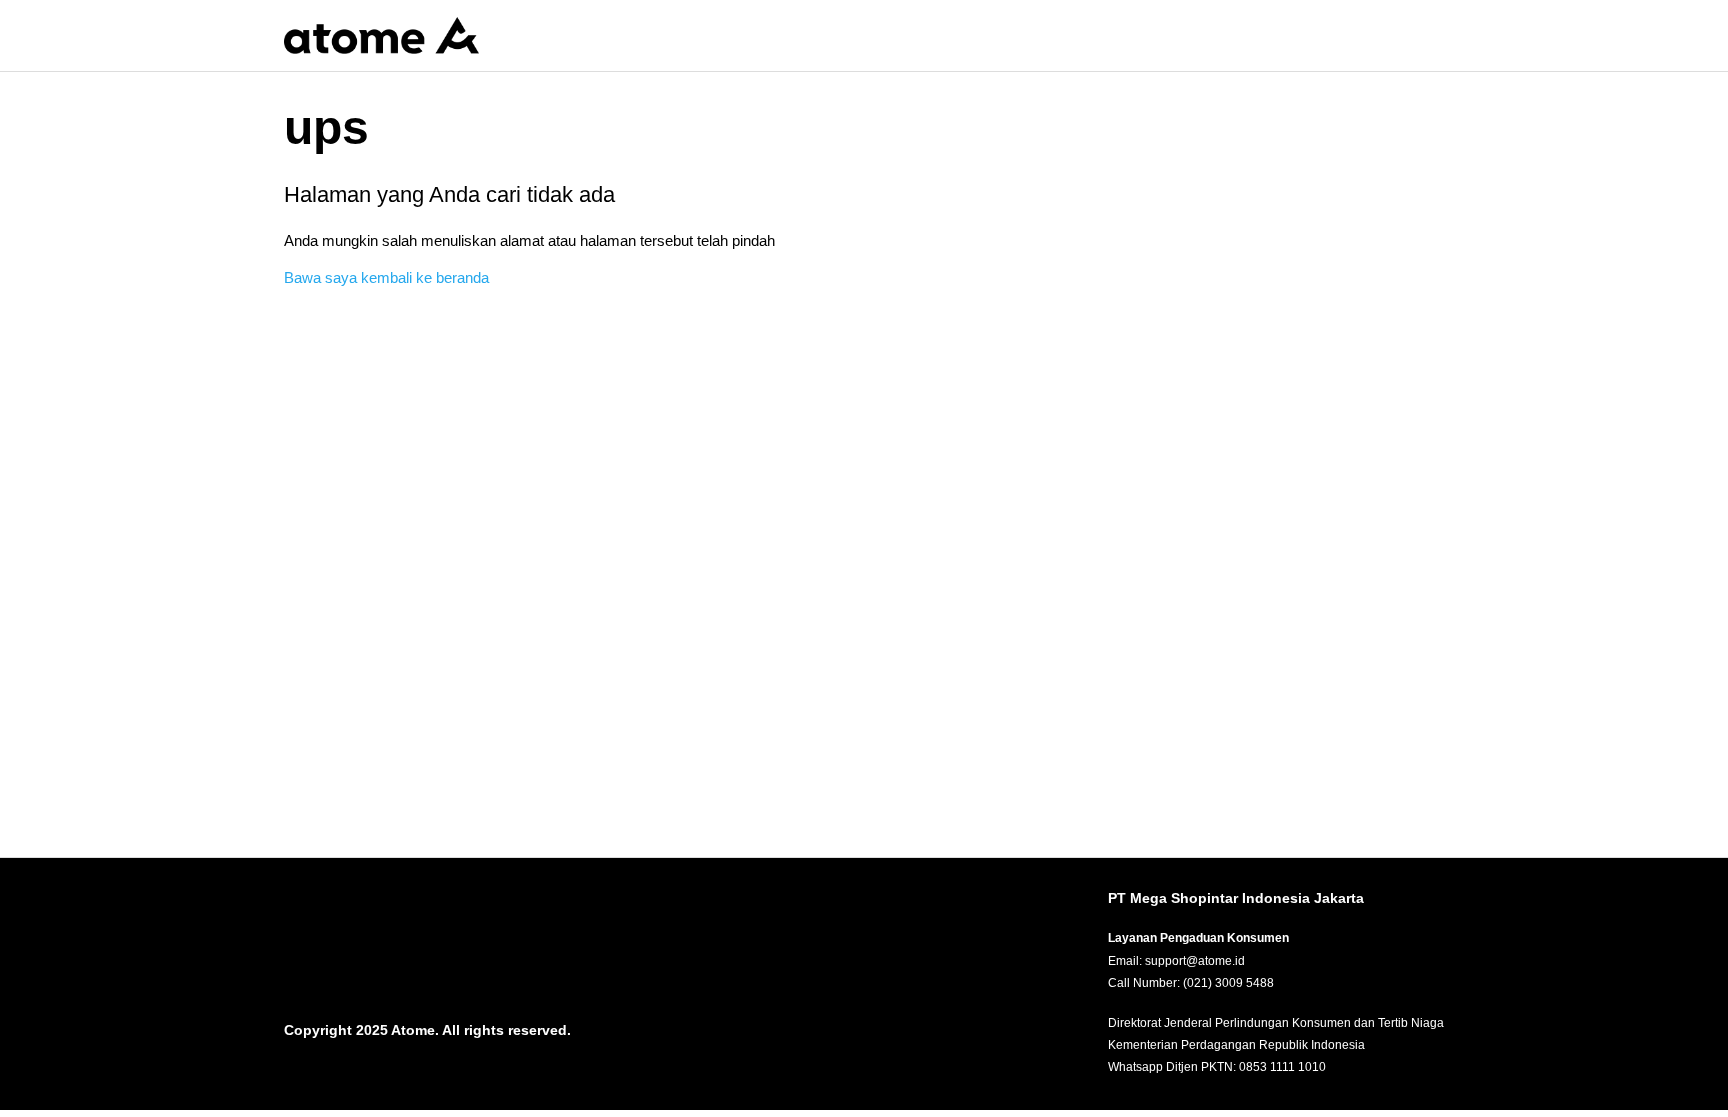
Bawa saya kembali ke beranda (386, 277)
